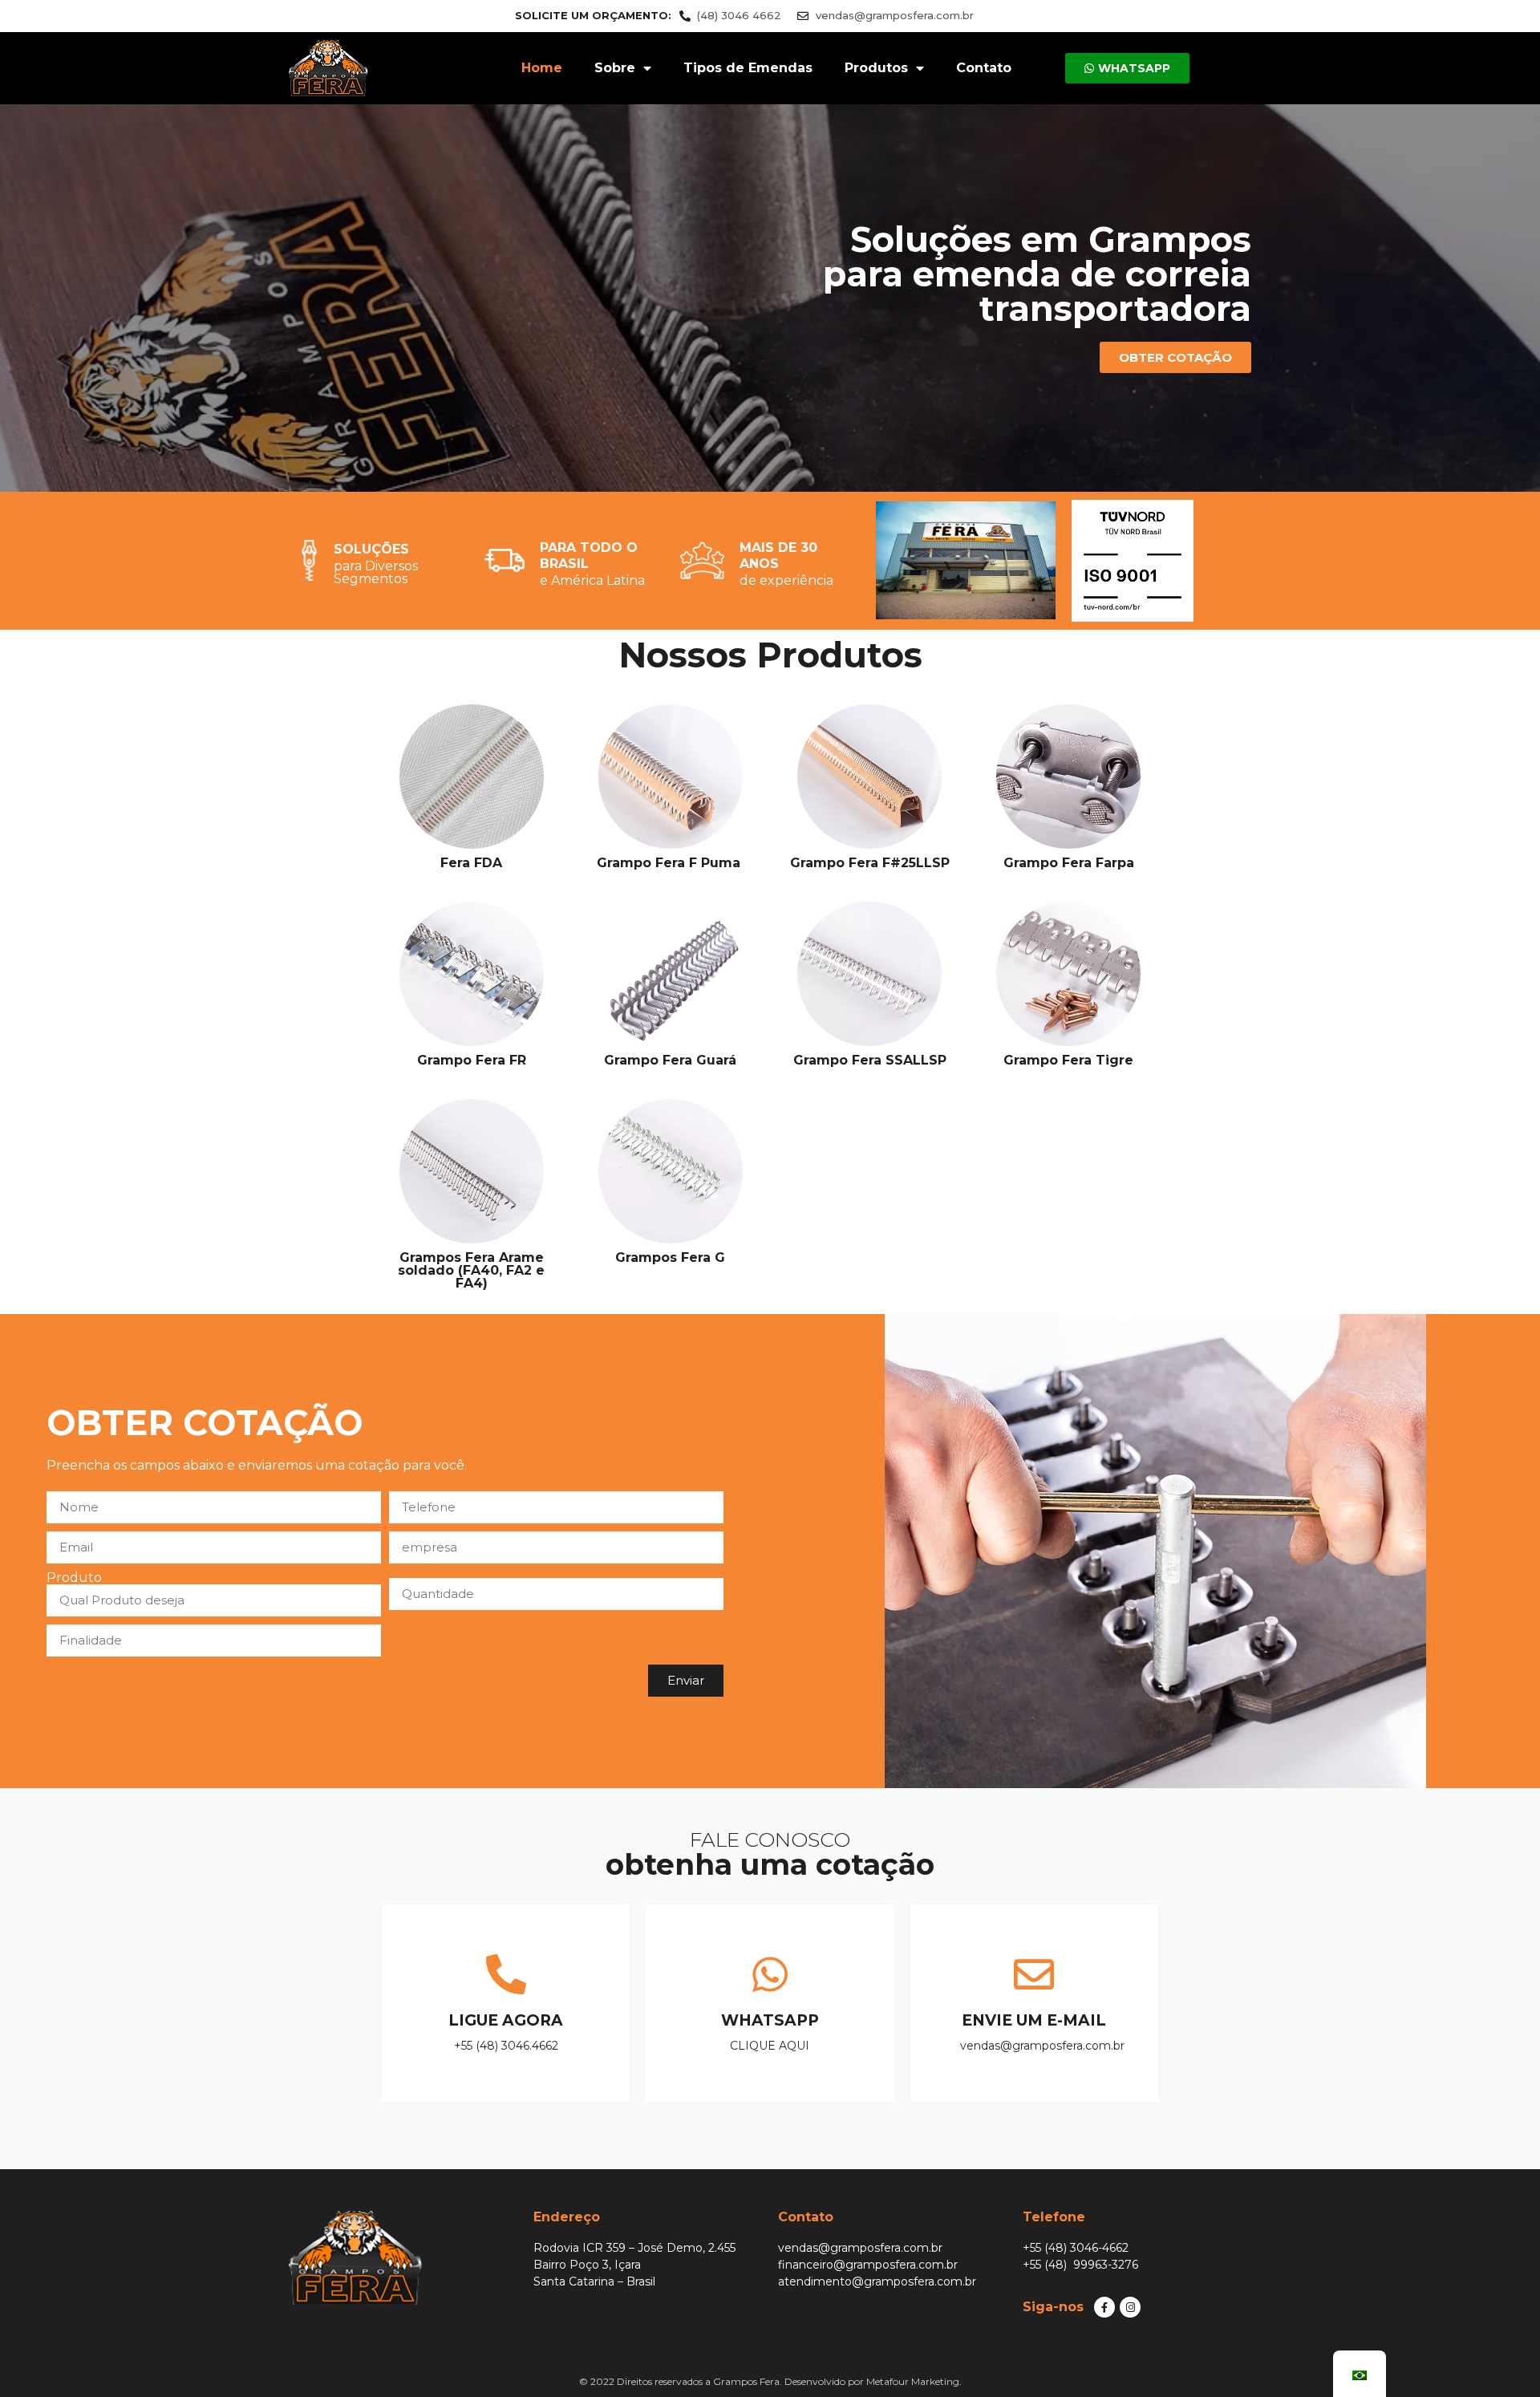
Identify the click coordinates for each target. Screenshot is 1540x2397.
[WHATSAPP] (770, 1974)
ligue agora (506, 2020)
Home (542, 68)
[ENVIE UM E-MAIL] (1034, 1974)
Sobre (615, 68)
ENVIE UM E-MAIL (1034, 2020)
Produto (74, 1578)
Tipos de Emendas (748, 68)
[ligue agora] (506, 1974)
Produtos (876, 68)
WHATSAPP (770, 2020)
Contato (984, 68)
